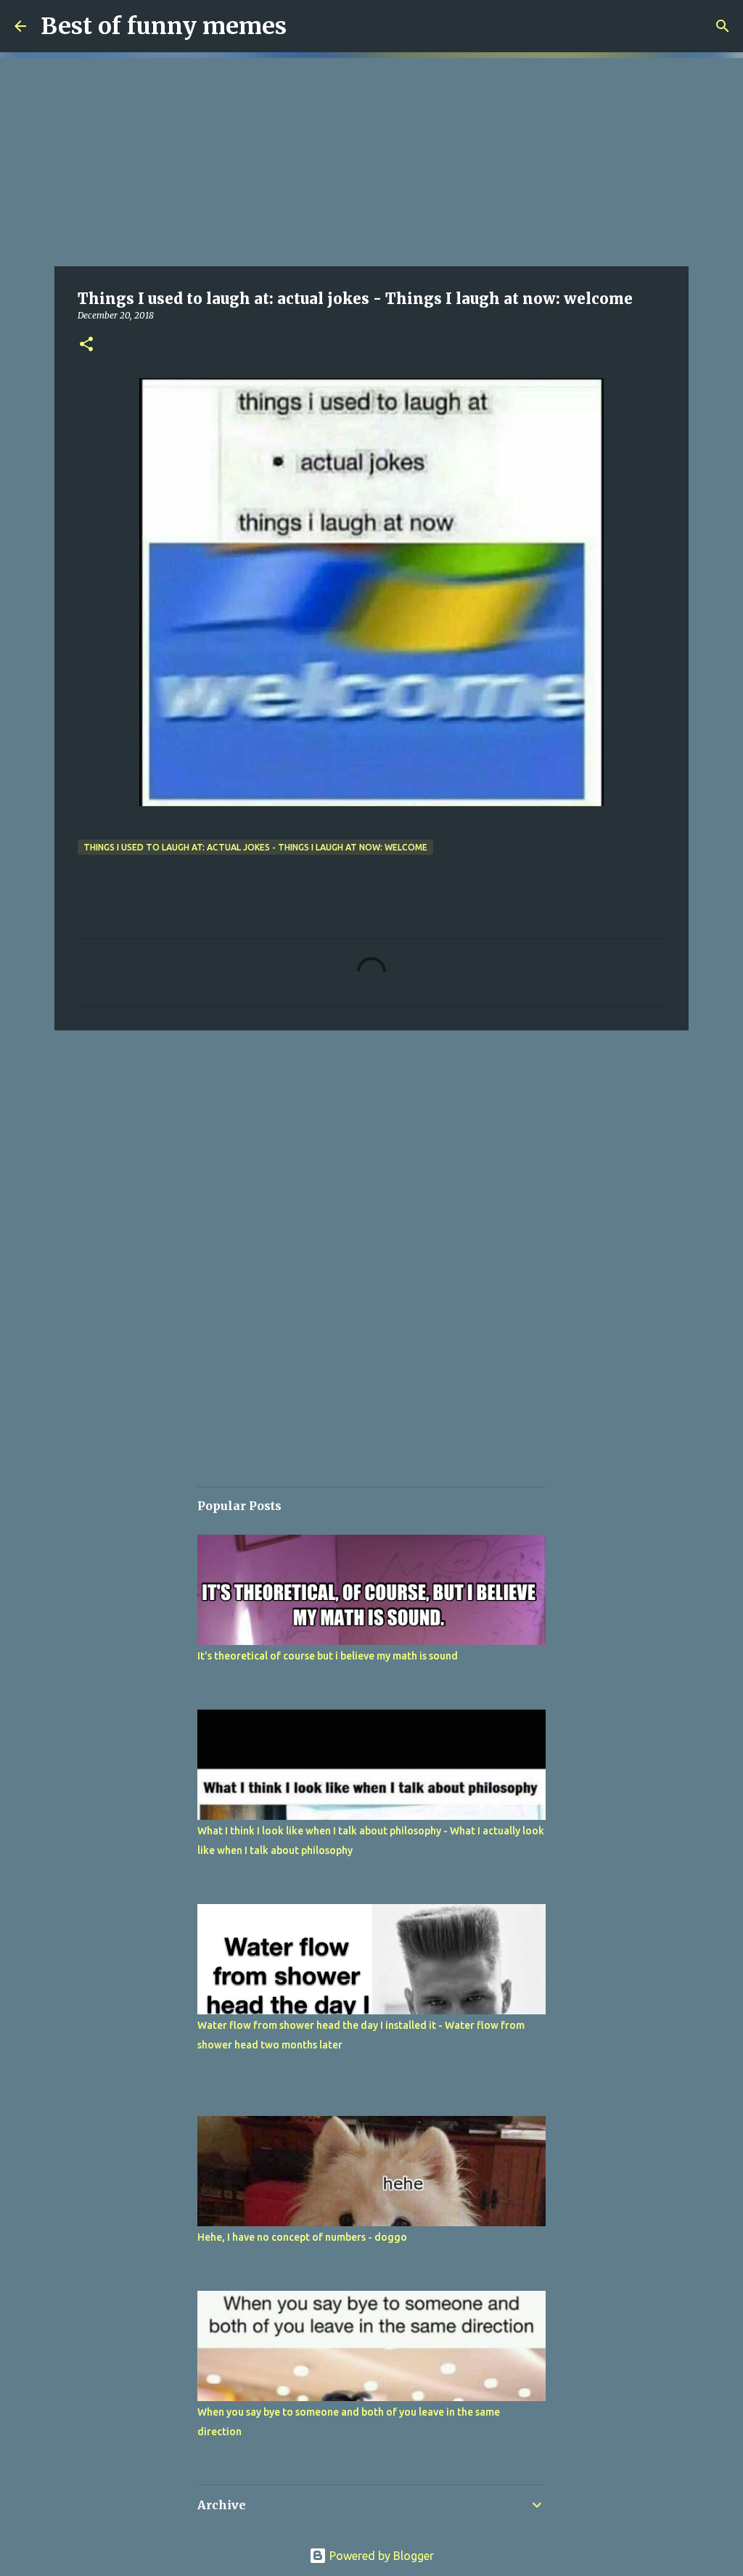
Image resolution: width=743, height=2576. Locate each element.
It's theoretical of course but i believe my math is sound (328, 1656)
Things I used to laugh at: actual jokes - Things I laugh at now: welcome (255, 847)
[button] (86, 345)
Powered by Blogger (380, 2556)
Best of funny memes (164, 26)
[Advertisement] (371, 160)
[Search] (723, 26)
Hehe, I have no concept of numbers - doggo (302, 2237)
